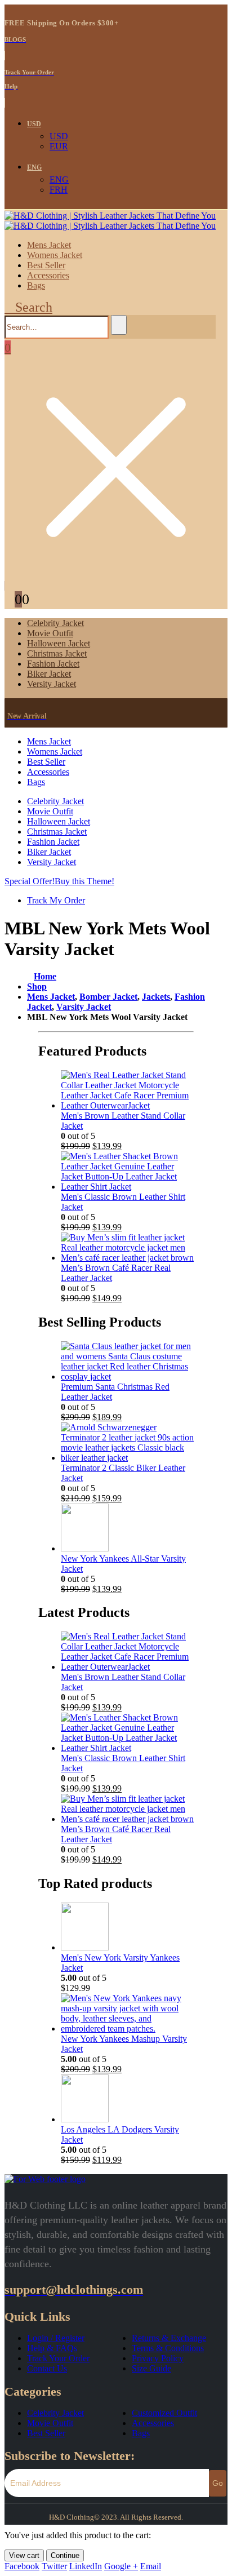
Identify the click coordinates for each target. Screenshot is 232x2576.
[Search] (119, 325)
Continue (65, 2555)
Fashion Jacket (53, 664)
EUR (59, 146)
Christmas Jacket (57, 653)
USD (34, 124)
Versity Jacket (52, 684)
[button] (28, 307)
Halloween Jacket (59, 643)
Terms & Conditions (168, 2348)
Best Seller (46, 265)
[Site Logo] (110, 221)
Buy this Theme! (84, 881)
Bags (36, 285)
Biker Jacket (49, 674)
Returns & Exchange (169, 2338)
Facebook (22, 2566)
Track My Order (56, 900)
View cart (24, 2555)
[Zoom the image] (116, 2179)
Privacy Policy (158, 2358)
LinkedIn (86, 2566)
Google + (121, 2566)
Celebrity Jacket (55, 623)
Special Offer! (30, 881)
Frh (59, 190)
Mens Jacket (49, 245)
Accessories (48, 275)
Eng (34, 167)
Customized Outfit (164, 2413)
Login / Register (56, 2338)
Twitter (54, 2566)
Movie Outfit (50, 633)
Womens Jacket (55, 255)
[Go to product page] (127, 1090)
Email (151, 2566)
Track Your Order (58, 2358)
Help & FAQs (52, 2348)
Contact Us (47, 2368)
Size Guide (151, 2368)
